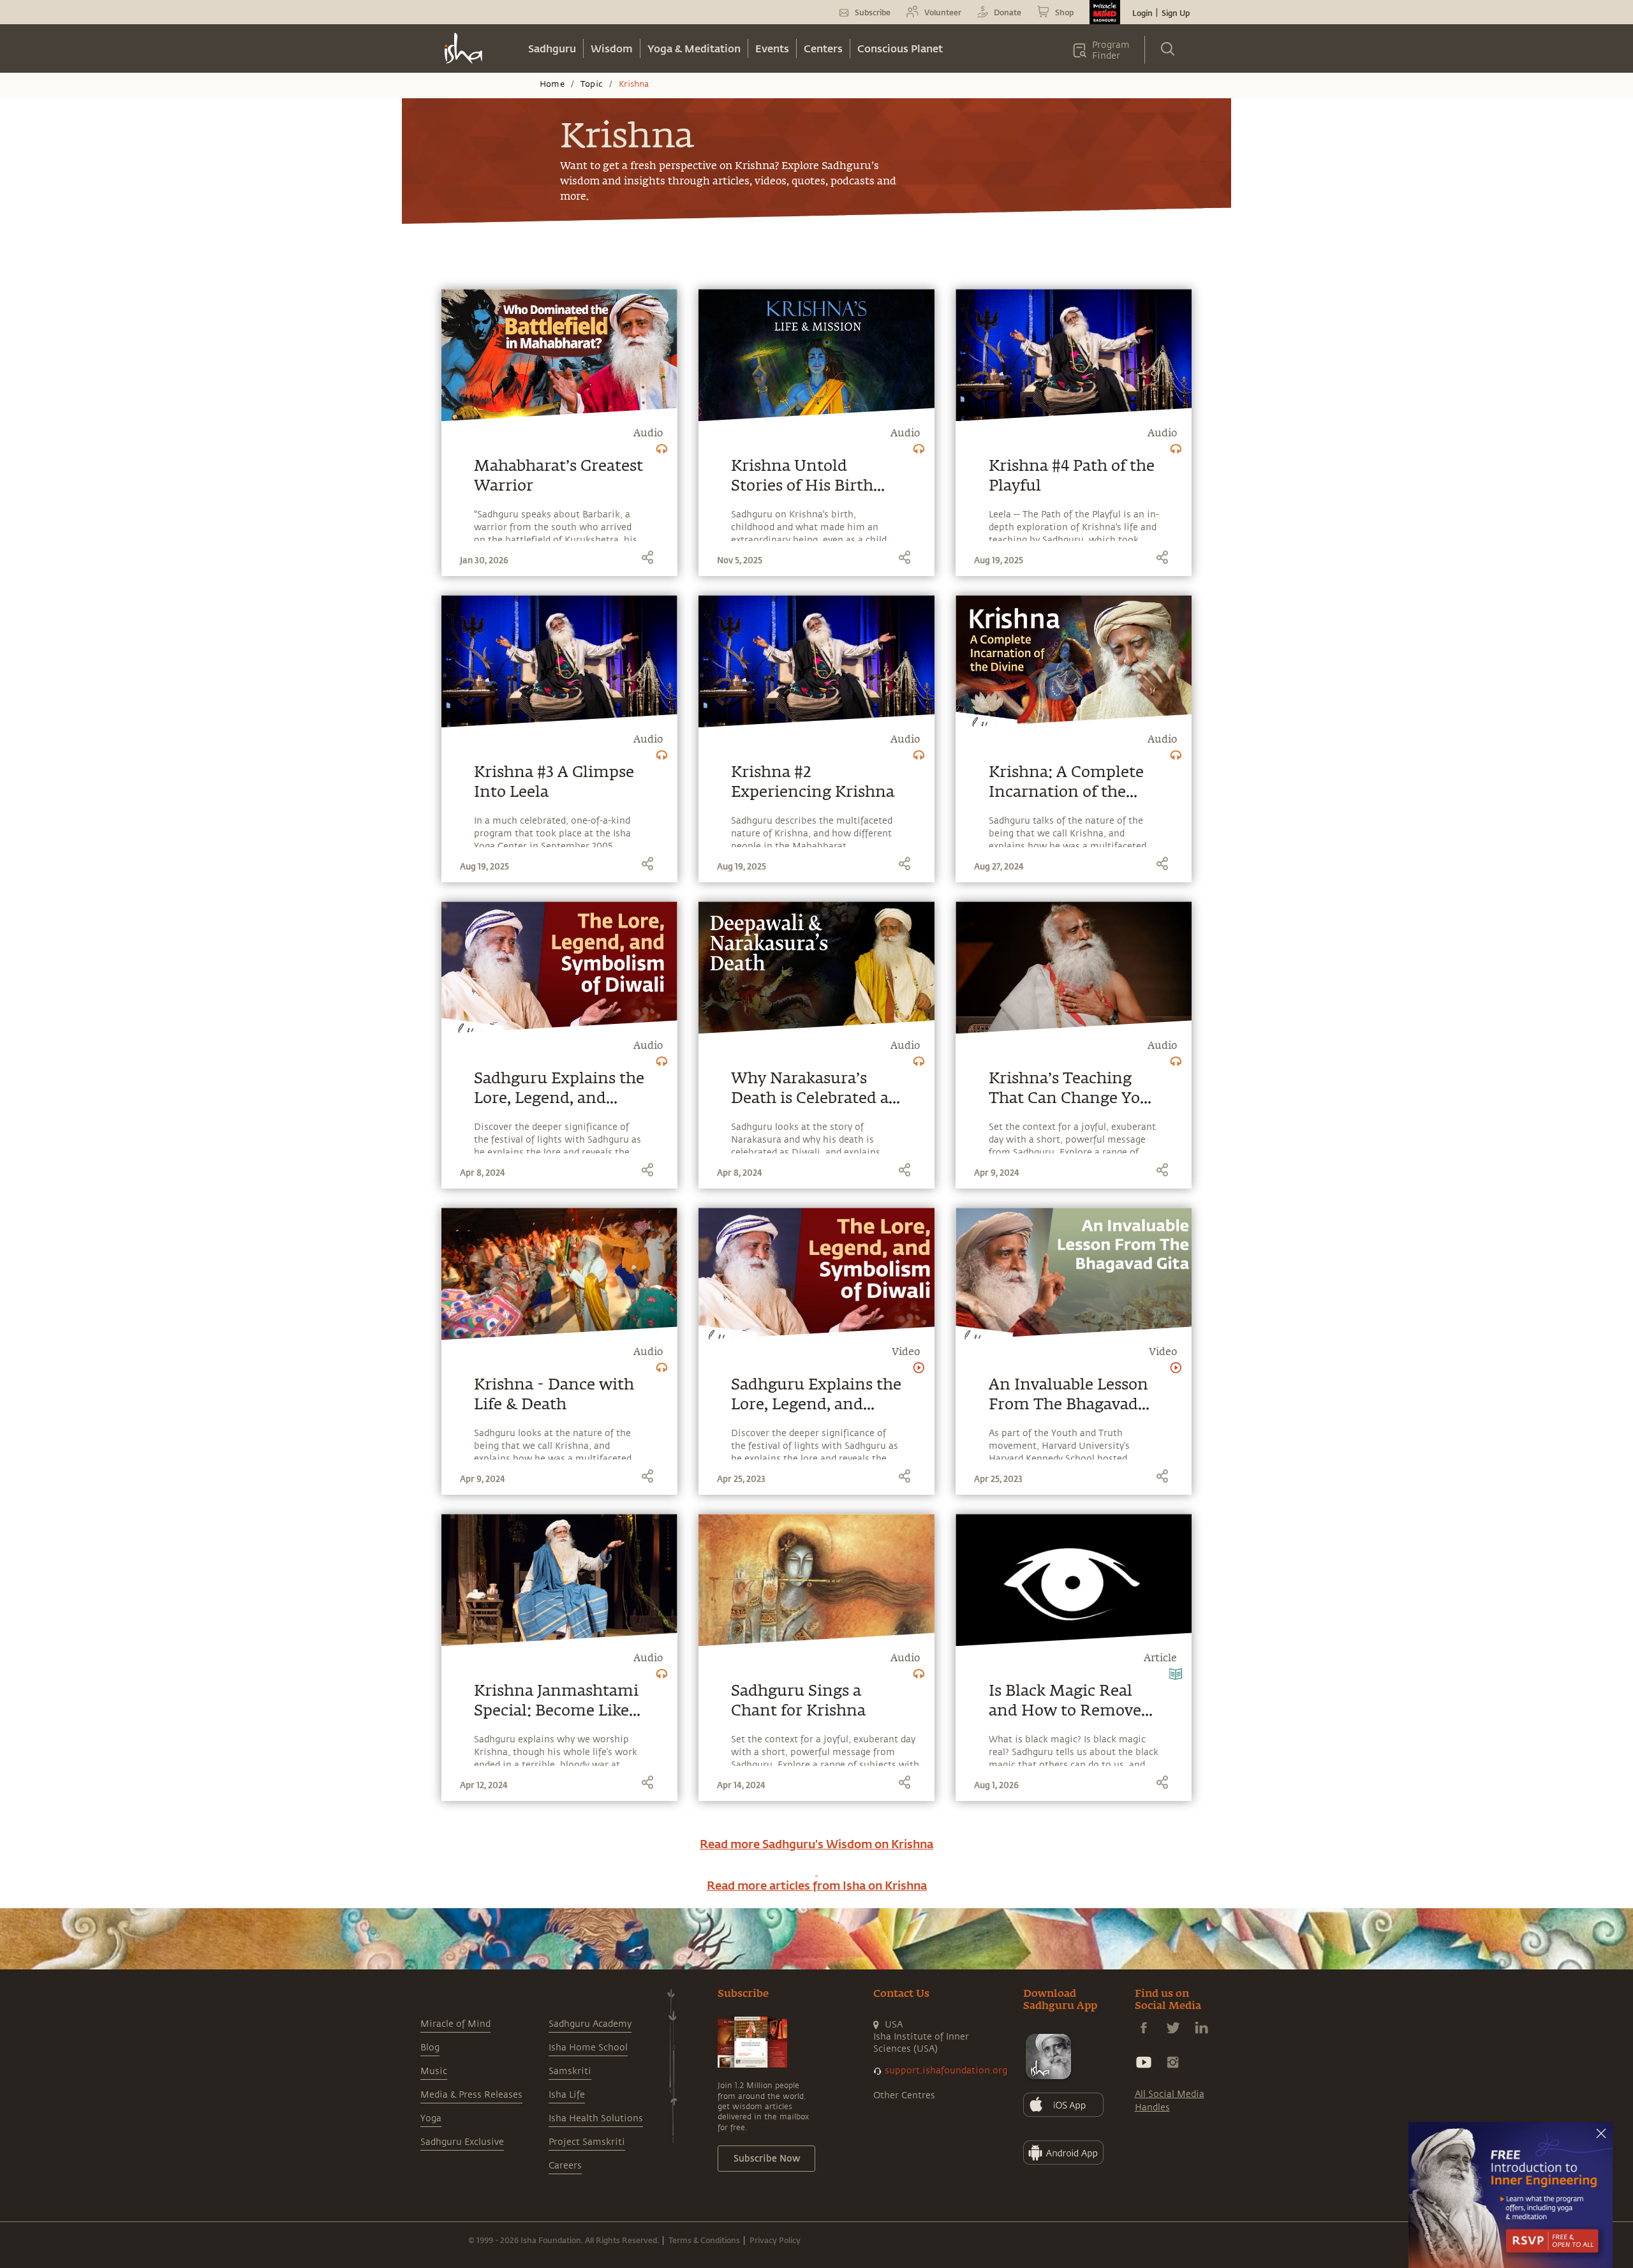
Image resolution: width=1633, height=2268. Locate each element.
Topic (592, 84)
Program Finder (1111, 50)
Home (552, 84)
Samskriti (570, 2071)
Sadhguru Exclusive (462, 2142)
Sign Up (1176, 13)
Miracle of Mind (455, 2024)
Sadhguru (552, 48)
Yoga (431, 2118)
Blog (430, 2048)
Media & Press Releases (471, 2095)
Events (772, 48)
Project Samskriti (587, 2142)
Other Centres (904, 2095)
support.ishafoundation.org (946, 2071)
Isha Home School (588, 2048)
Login (1142, 13)
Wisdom (612, 48)
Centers (823, 48)
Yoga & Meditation (694, 48)
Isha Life (567, 2095)
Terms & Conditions (704, 2240)
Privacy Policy (775, 2240)
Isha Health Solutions (596, 2118)
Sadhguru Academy (590, 2024)
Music (434, 2071)
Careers (565, 2166)
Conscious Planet (900, 48)
